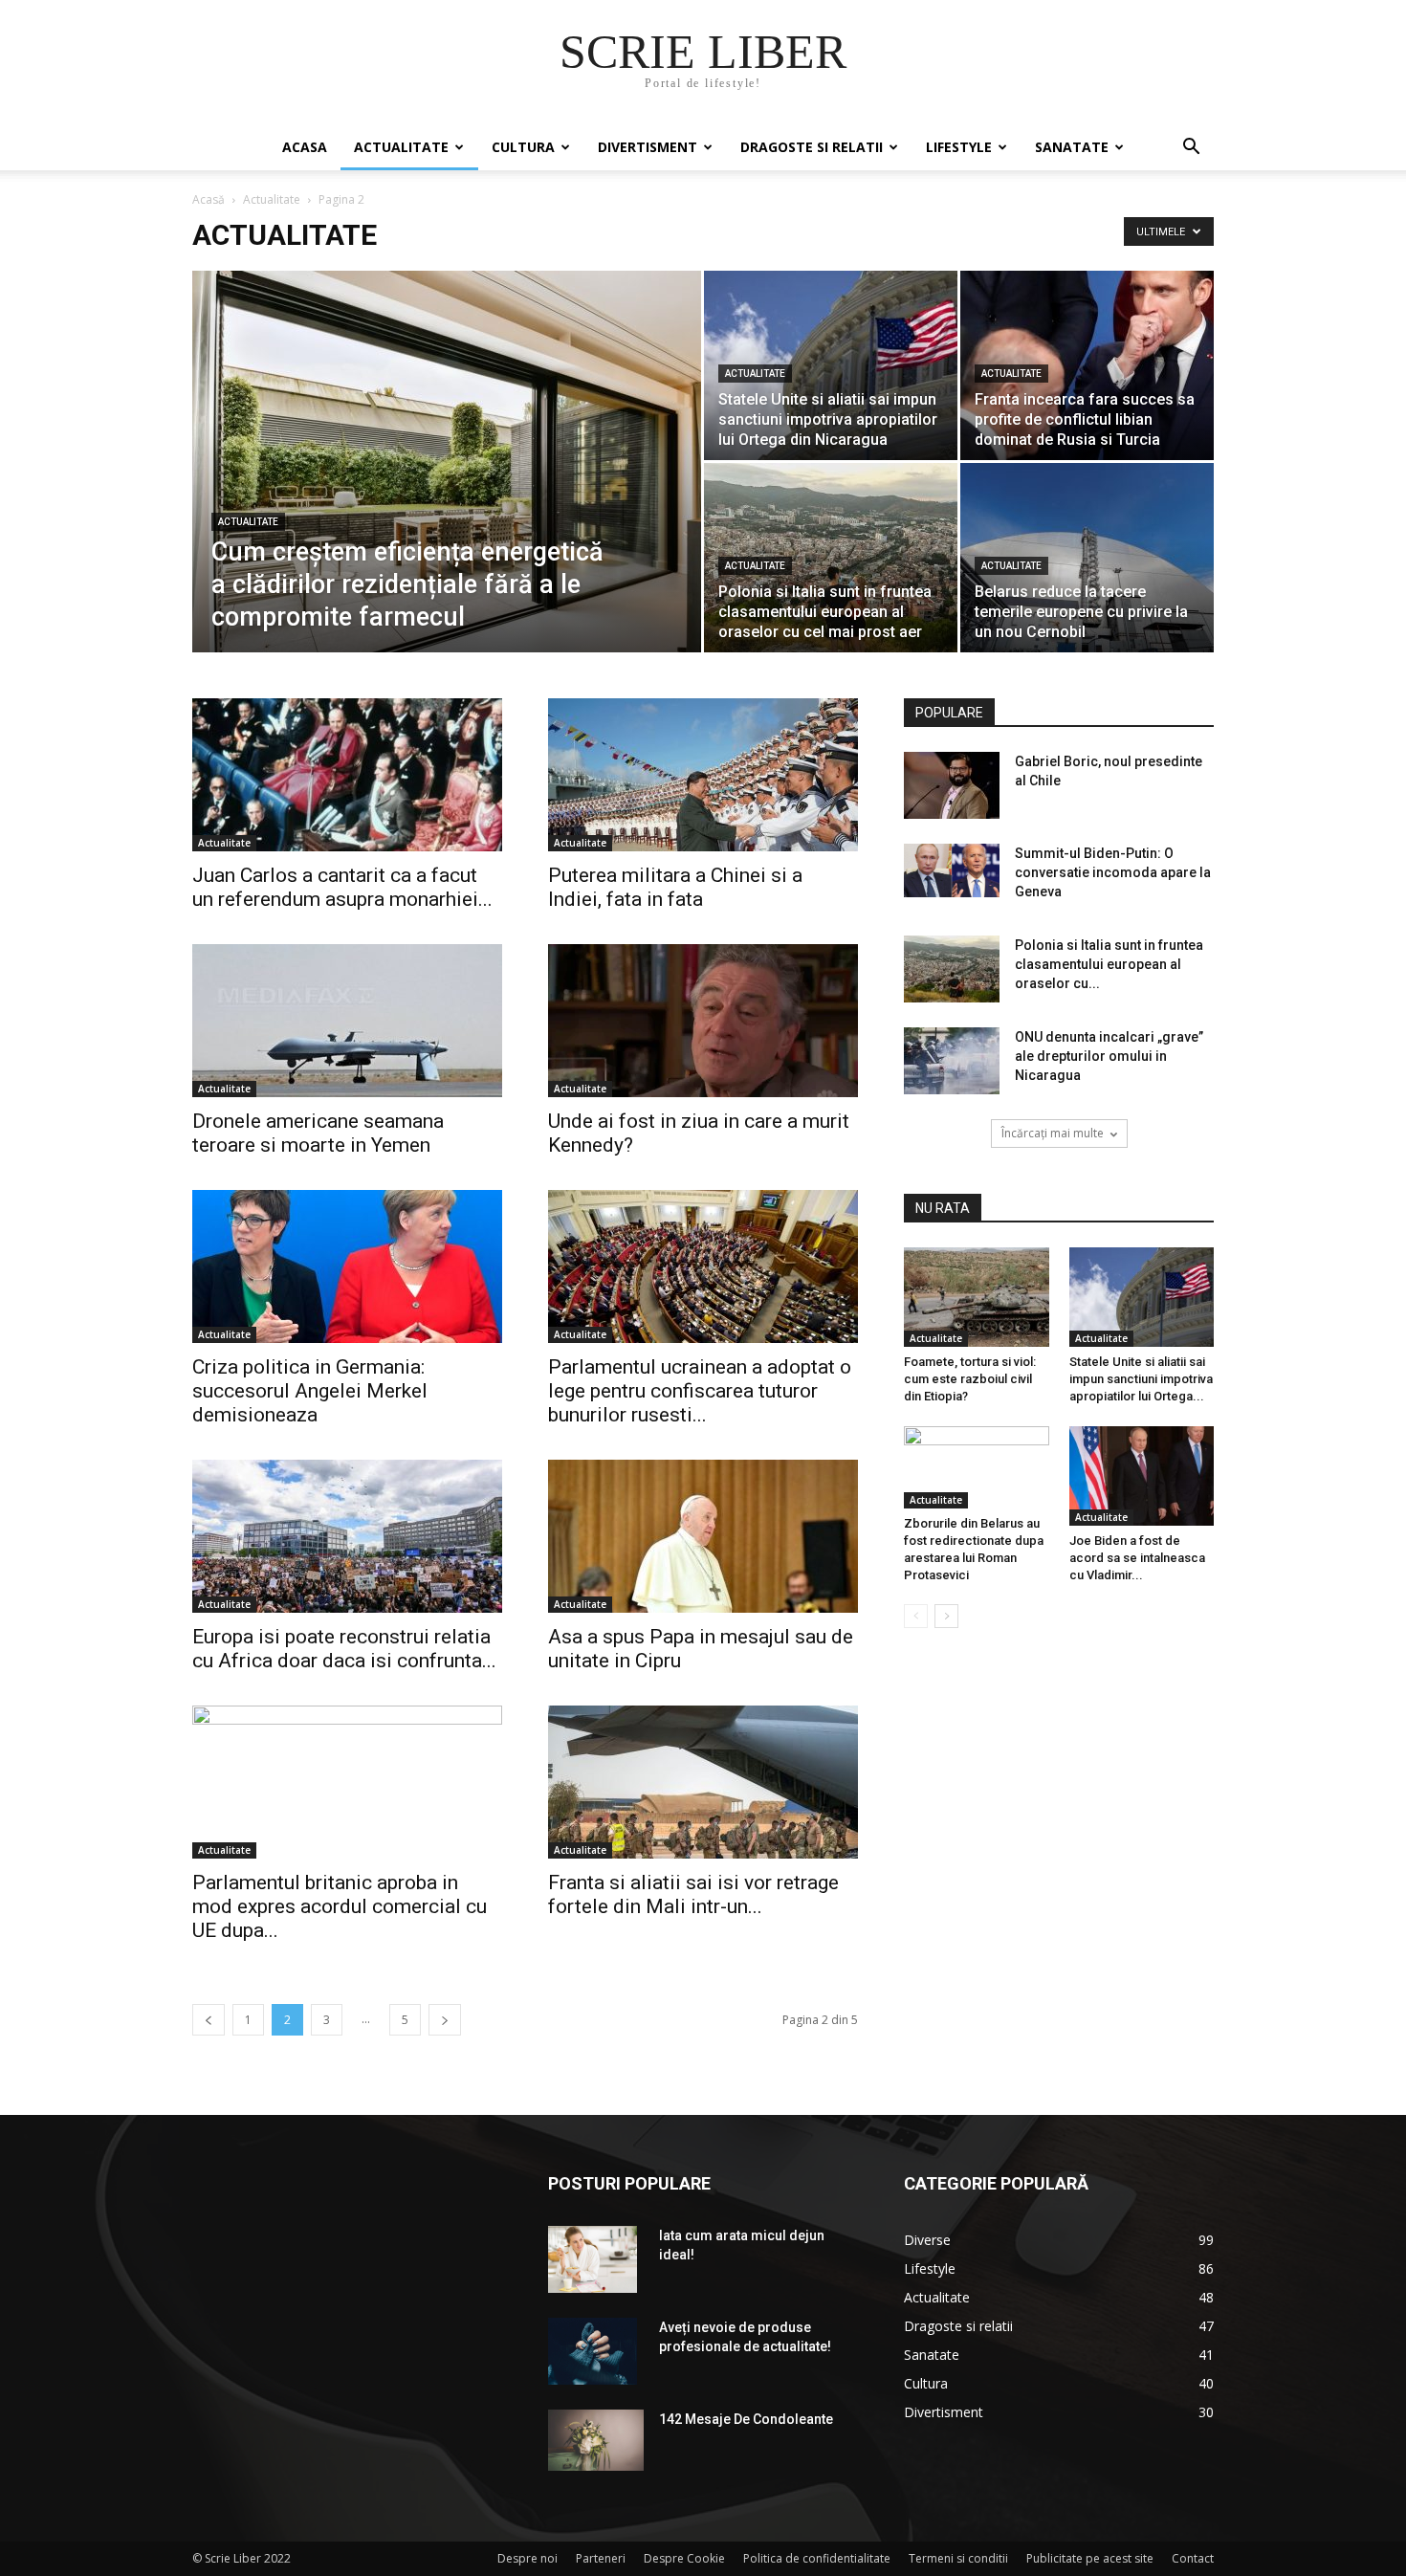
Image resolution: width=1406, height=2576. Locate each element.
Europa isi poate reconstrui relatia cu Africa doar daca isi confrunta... (344, 1649)
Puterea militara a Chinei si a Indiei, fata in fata (675, 887)
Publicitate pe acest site (1090, 2558)
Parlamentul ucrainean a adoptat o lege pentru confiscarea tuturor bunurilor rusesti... (700, 1391)
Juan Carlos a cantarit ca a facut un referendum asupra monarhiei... (342, 887)
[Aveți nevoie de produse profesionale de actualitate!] (593, 2351)
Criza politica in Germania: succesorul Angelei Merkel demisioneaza (310, 1391)
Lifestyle (959, 147)
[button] (1191, 149)
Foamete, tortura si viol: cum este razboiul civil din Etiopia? (970, 1379)
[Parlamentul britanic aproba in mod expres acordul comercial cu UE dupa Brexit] (347, 1782)
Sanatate (1072, 147)
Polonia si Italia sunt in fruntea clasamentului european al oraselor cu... (1109, 964)
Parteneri (601, 2558)
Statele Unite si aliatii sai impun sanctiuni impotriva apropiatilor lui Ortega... (1141, 1379)
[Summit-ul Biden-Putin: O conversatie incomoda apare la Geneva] (952, 870)
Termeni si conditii (958, 2558)
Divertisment (648, 147)
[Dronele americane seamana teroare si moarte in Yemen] (347, 1021)
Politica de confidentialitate (817, 2558)
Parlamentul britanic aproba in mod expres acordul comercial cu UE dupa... (340, 1906)
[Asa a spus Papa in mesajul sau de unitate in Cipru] (703, 1536)
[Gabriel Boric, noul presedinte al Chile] (952, 785)
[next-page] (445, 2020)
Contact (1193, 2558)
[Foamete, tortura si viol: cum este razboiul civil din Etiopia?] (977, 1297)
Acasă (209, 199)
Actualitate (401, 147)
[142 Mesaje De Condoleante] (596, 2440)
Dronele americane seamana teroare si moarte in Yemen (318, 1133)
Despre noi (527, 2558)
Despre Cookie (684, 2558)
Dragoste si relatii (812, 147)
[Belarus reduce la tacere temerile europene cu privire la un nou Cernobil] (1087, 558)
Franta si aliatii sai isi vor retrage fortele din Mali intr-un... (693, 1894)
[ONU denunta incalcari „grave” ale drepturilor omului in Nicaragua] (952, 1061)
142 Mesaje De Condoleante (746, 2419)
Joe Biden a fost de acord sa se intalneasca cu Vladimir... (1137, 1558)
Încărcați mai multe (1053, 1133)
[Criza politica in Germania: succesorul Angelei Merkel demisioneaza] (347, 1266)
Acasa (305, 147)
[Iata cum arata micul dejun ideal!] (593, 2259)
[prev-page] (209, 2020)
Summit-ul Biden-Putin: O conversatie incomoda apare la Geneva (1113, 872)
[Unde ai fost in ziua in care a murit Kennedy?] (703, 1021)
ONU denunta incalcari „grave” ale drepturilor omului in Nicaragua (1109, 1056)
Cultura (523, 147)
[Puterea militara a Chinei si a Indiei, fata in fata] (703, 775)
